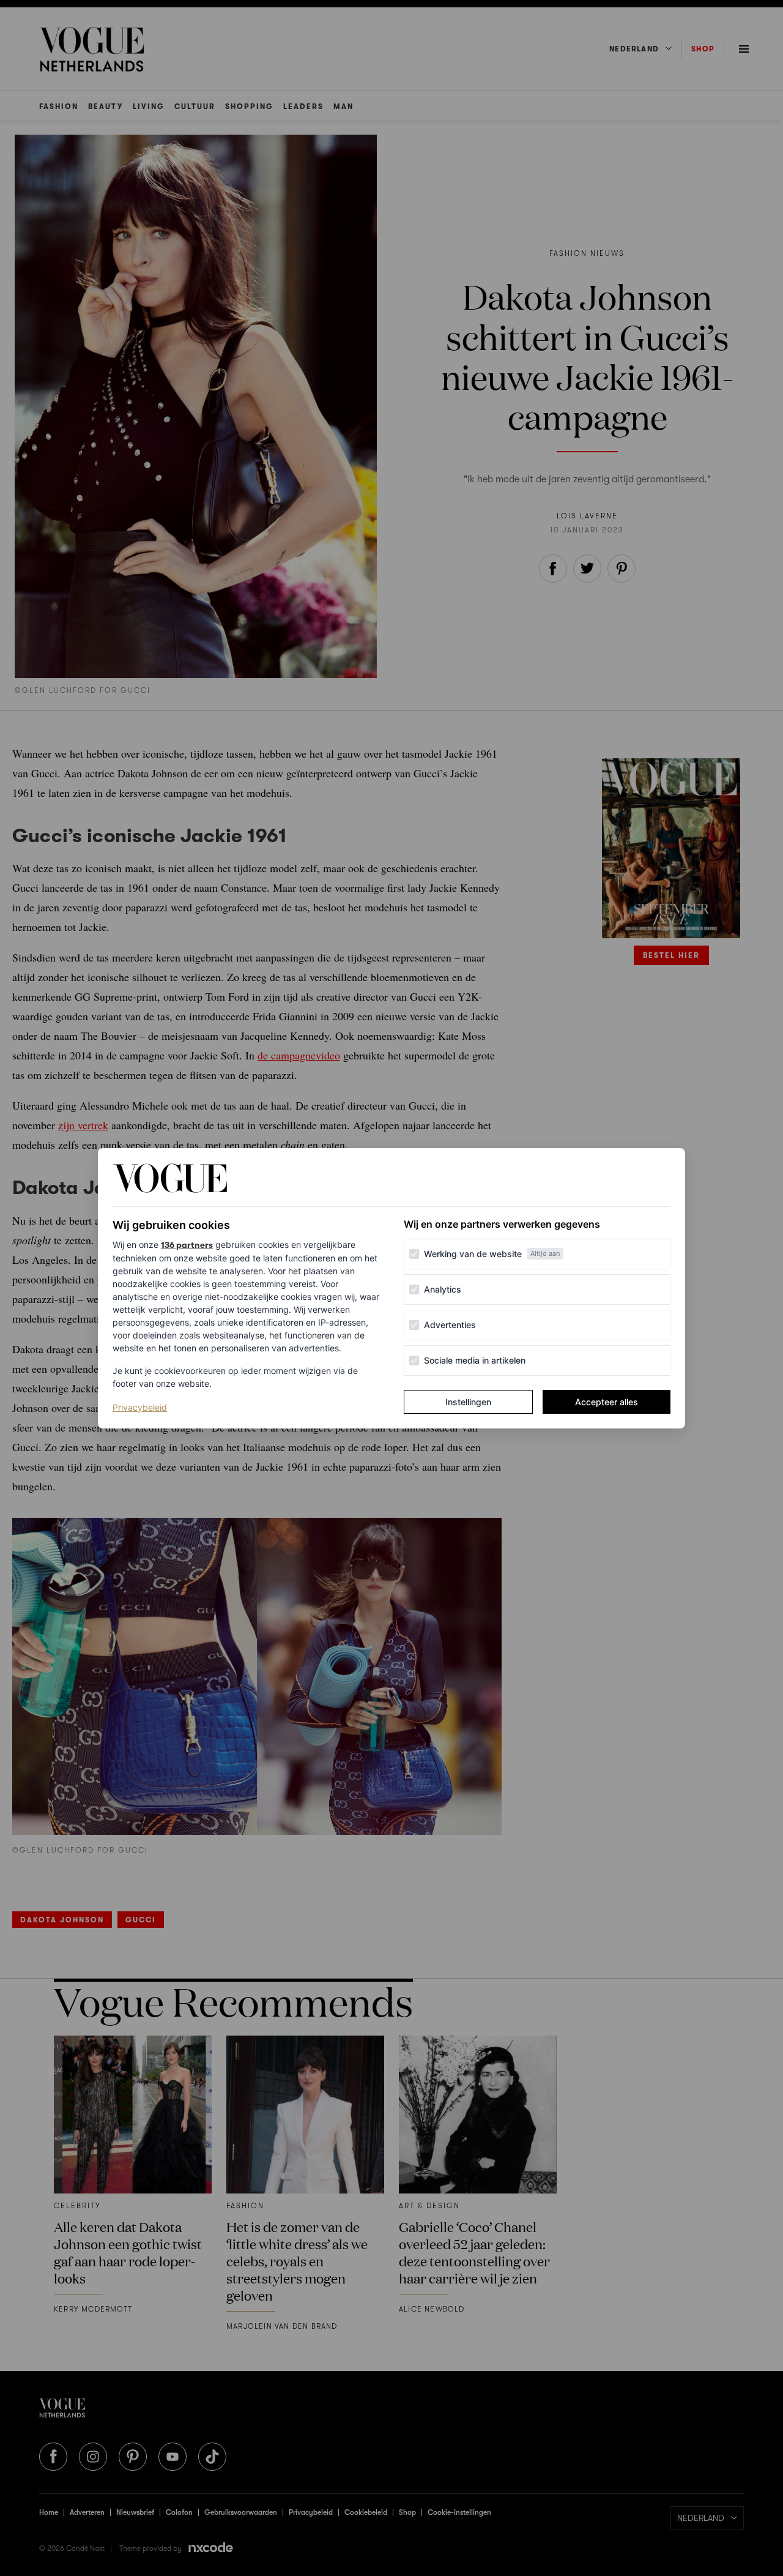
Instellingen (468, 1402)
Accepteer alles (607, 1402)
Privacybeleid (140, 1407)
